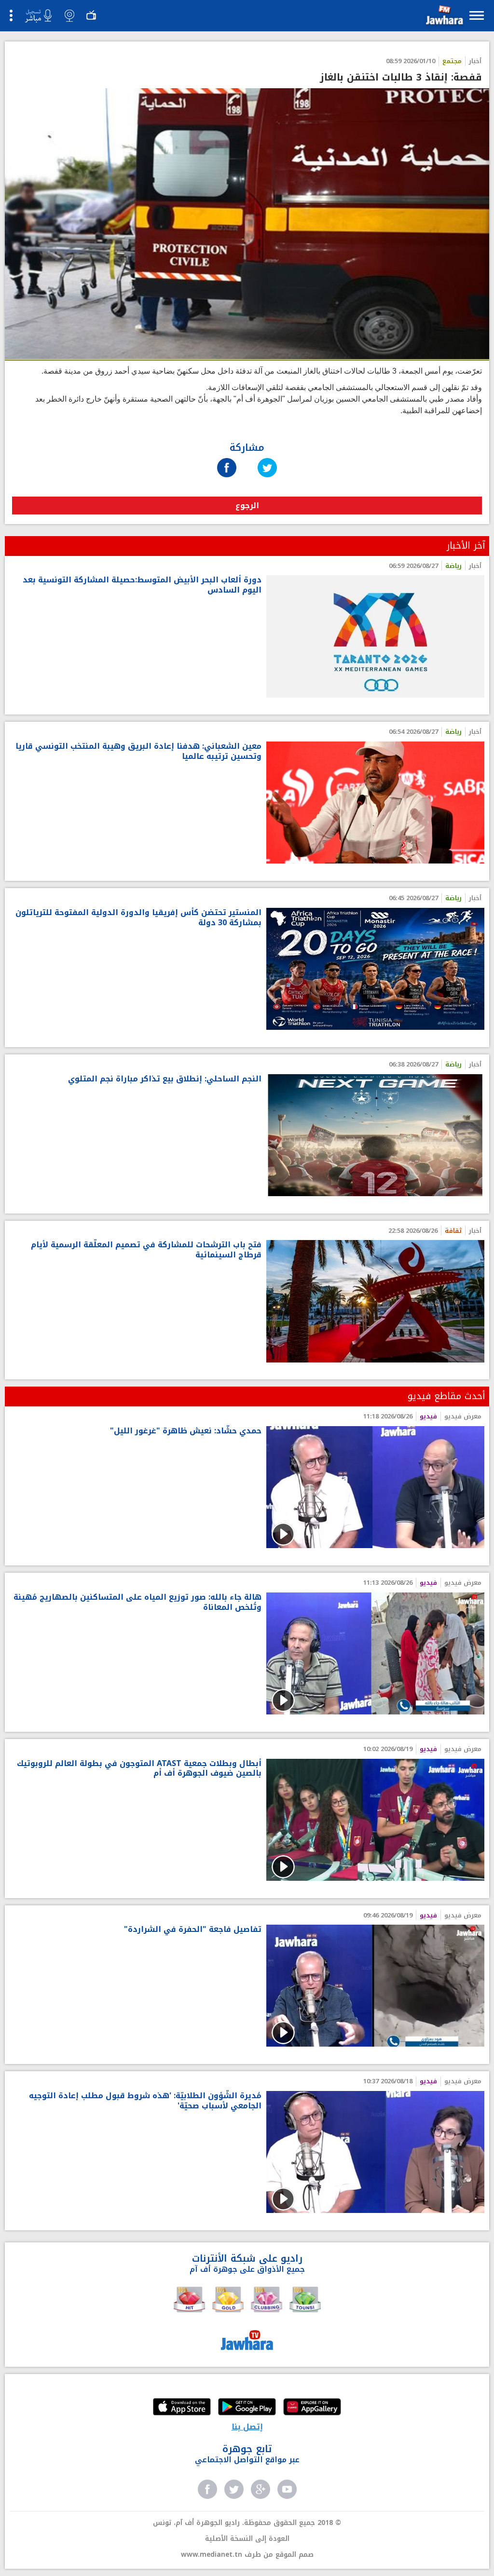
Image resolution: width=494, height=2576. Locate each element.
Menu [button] (477, 15)
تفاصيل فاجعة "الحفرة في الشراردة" (193, 1930)
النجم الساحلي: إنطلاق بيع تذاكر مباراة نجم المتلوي (165, 1079)
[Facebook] (227, 458)
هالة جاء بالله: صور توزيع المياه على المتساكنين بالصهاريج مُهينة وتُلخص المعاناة (137, 1603)
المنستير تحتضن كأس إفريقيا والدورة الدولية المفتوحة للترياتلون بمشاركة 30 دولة (138, 918)
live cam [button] (69, 15)
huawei (312, 2408)
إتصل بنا (247, 2427)
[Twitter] (267, 458)
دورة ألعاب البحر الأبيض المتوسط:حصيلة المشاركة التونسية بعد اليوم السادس (142, 585)
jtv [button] (91, 15)
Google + (261, 2489)
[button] (443, 17)
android (247, 2408)
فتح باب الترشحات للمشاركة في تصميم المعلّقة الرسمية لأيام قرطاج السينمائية (146, 1250)
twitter (234, 2489)
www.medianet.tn (212, 2555)
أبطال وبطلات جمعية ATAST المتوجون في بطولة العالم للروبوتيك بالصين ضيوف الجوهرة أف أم (139, 1769)
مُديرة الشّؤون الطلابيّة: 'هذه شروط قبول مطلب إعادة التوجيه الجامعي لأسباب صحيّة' (145, 2101)
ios (182, 2408)
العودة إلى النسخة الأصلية (247, 2539)
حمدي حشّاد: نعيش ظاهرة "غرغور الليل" (186, 1431)
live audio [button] (38, 16)
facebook (207, 2489)
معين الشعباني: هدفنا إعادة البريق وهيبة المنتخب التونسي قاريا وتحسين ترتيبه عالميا (138, 752)
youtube (287, 2489)
